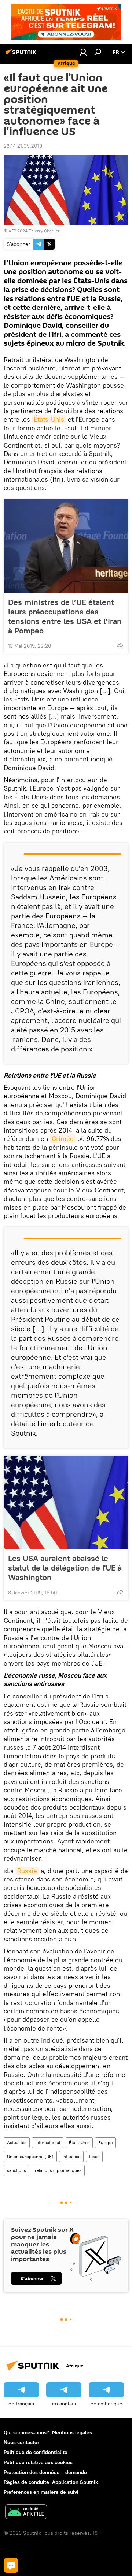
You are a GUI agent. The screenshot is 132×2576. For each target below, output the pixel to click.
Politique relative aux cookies (38, 2462)
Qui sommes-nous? (26, 2432)
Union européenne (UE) (30, 2156)
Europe (105, 2143)
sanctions (16, 2170)
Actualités (17, 2143)
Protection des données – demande (45, 2472)
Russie (27, 1871)
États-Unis (49, 419)
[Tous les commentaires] (11, 2565)
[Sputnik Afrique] (22, 55)
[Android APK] (26, 2513)
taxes (94, 2156)
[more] (120, 645)
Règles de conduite (26, 2482)
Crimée (63, 1139)
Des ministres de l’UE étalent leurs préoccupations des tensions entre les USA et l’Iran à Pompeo (65, 616)
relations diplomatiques (58, 2170)
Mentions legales (72, 2432)
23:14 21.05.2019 (23, 146)
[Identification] (83, 52)
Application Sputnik (75, 2482)
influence (71, 2156)
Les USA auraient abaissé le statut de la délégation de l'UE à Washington (65, 1568)
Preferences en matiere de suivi (41, 2492)
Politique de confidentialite (36, 2452)
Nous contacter (21, 2442)
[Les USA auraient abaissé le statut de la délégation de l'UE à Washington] (66, 1502)
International (48, 2143)
